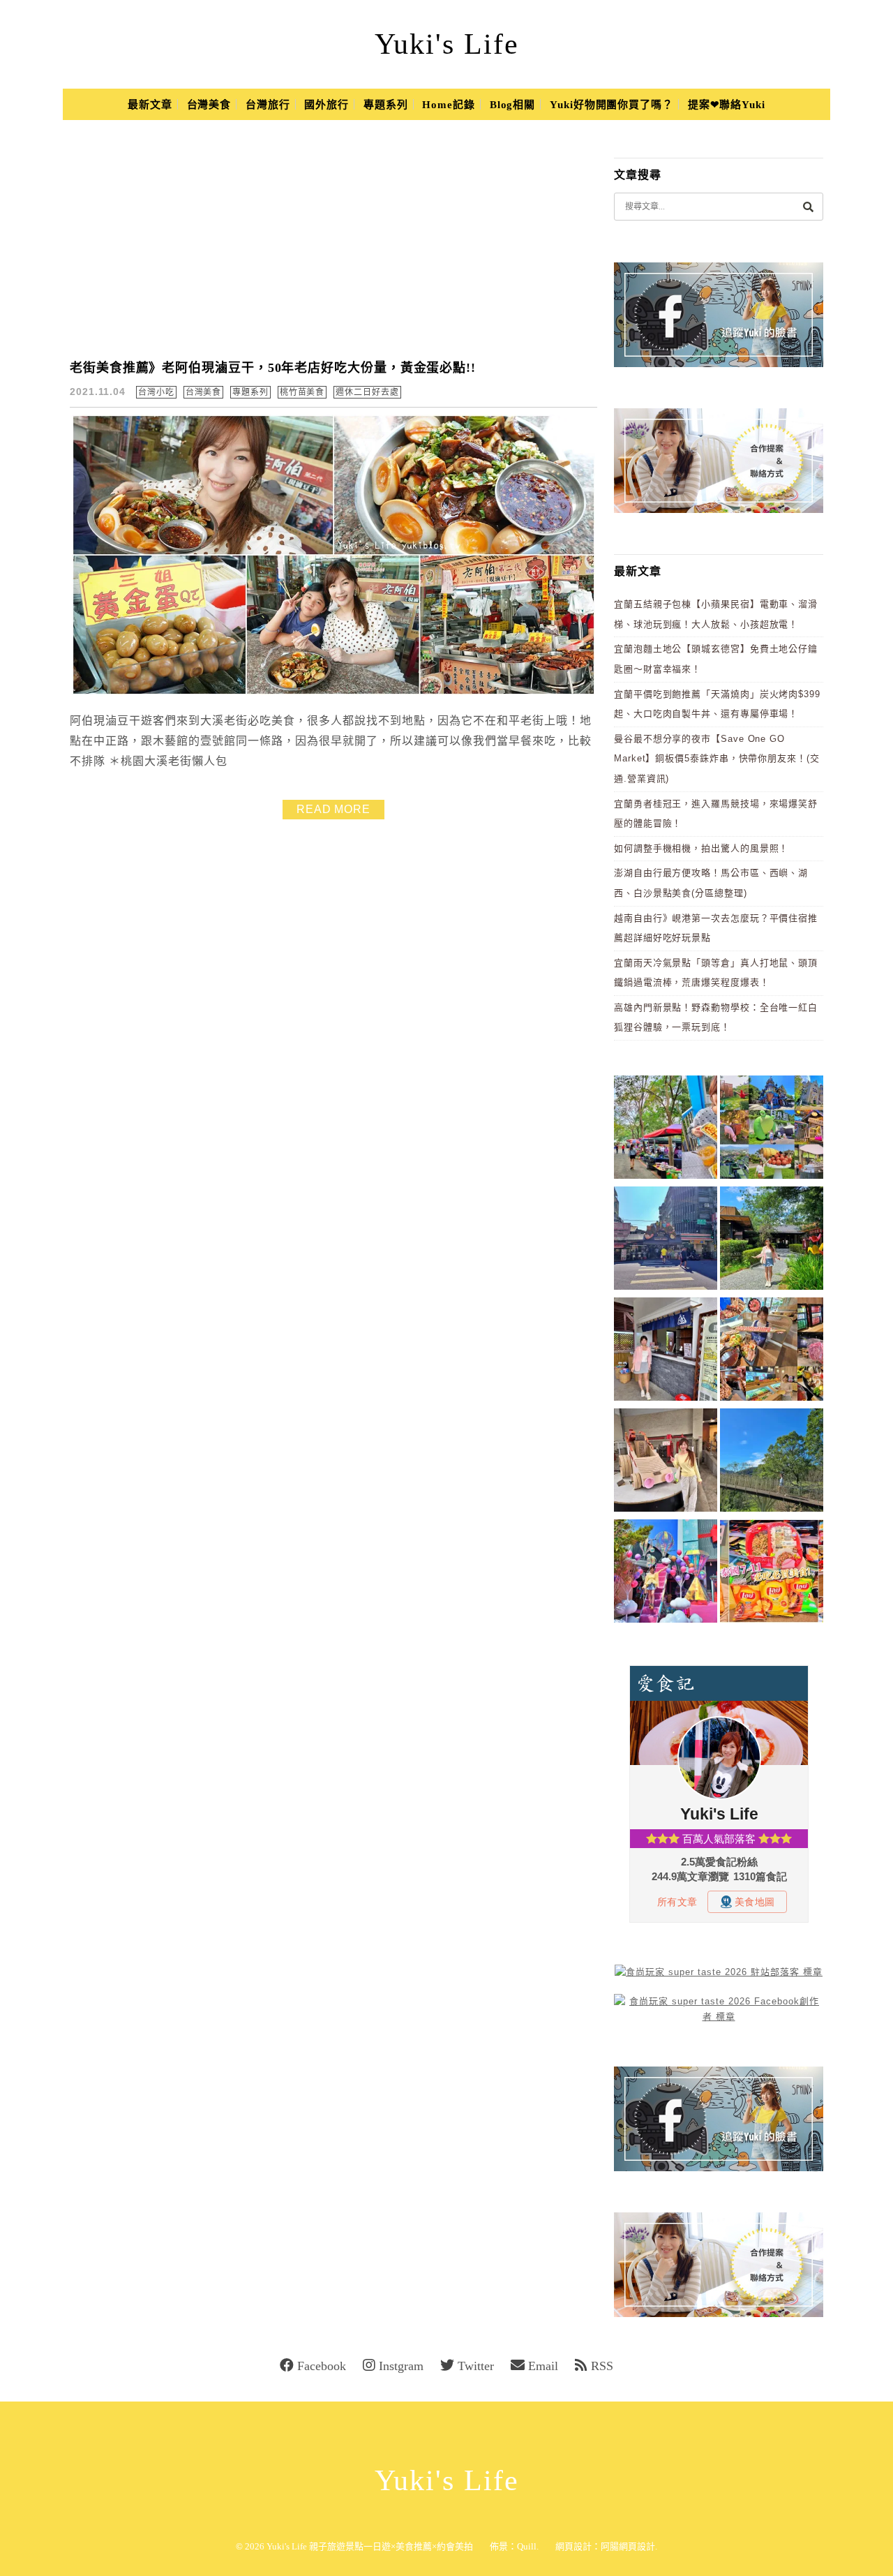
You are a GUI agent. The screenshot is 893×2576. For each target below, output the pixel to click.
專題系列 (386, 105)
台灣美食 (209, 105)
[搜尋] (808, 206)
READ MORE (333, 809)
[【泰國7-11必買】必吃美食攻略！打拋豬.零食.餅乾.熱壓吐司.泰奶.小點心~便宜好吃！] (772, 1573)
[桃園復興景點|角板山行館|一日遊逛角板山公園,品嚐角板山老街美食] (772, 1462)
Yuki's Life (447, 44)
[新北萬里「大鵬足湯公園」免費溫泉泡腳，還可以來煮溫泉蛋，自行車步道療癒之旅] (666, 1352)
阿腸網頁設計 (628, 2546)
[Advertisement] (342, 240)
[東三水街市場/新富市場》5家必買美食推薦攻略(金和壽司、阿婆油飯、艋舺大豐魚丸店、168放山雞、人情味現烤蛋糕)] (666, 1241)
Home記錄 (448, 105)
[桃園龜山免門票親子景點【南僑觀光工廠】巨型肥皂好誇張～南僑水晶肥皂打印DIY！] (666, 1462)
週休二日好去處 (367, 392)
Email (543, 2366)
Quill (527, 2546)
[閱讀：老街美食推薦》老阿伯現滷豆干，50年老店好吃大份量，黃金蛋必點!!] (333, 692)
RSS (602, 2366)
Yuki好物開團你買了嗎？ (611, 105)
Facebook (322, 2366)
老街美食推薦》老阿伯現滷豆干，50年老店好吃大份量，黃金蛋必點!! (273, 368)
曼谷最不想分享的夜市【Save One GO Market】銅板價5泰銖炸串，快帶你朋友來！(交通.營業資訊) (717, 759)
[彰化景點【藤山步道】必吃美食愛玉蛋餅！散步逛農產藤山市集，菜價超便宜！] (666, 1130)
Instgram (401, 2366)
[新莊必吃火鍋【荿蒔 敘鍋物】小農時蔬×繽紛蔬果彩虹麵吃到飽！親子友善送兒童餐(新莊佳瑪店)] (772, 1352)
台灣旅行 (268, 105)
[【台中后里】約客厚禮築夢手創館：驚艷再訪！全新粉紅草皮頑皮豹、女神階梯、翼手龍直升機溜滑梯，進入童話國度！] (666, 1573)
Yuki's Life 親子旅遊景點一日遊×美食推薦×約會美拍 (370, 2546)
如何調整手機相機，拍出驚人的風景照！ (701, 848)
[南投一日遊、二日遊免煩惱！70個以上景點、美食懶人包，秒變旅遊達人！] (772, 1130)
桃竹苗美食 (302, 392)
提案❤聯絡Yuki (727, 105)
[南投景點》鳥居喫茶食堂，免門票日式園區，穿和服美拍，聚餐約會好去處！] (772, 1241)
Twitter (476, 2366)
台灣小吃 (156, 392)
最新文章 (150, 105)
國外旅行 (327, 105)
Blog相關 (512, 105)
